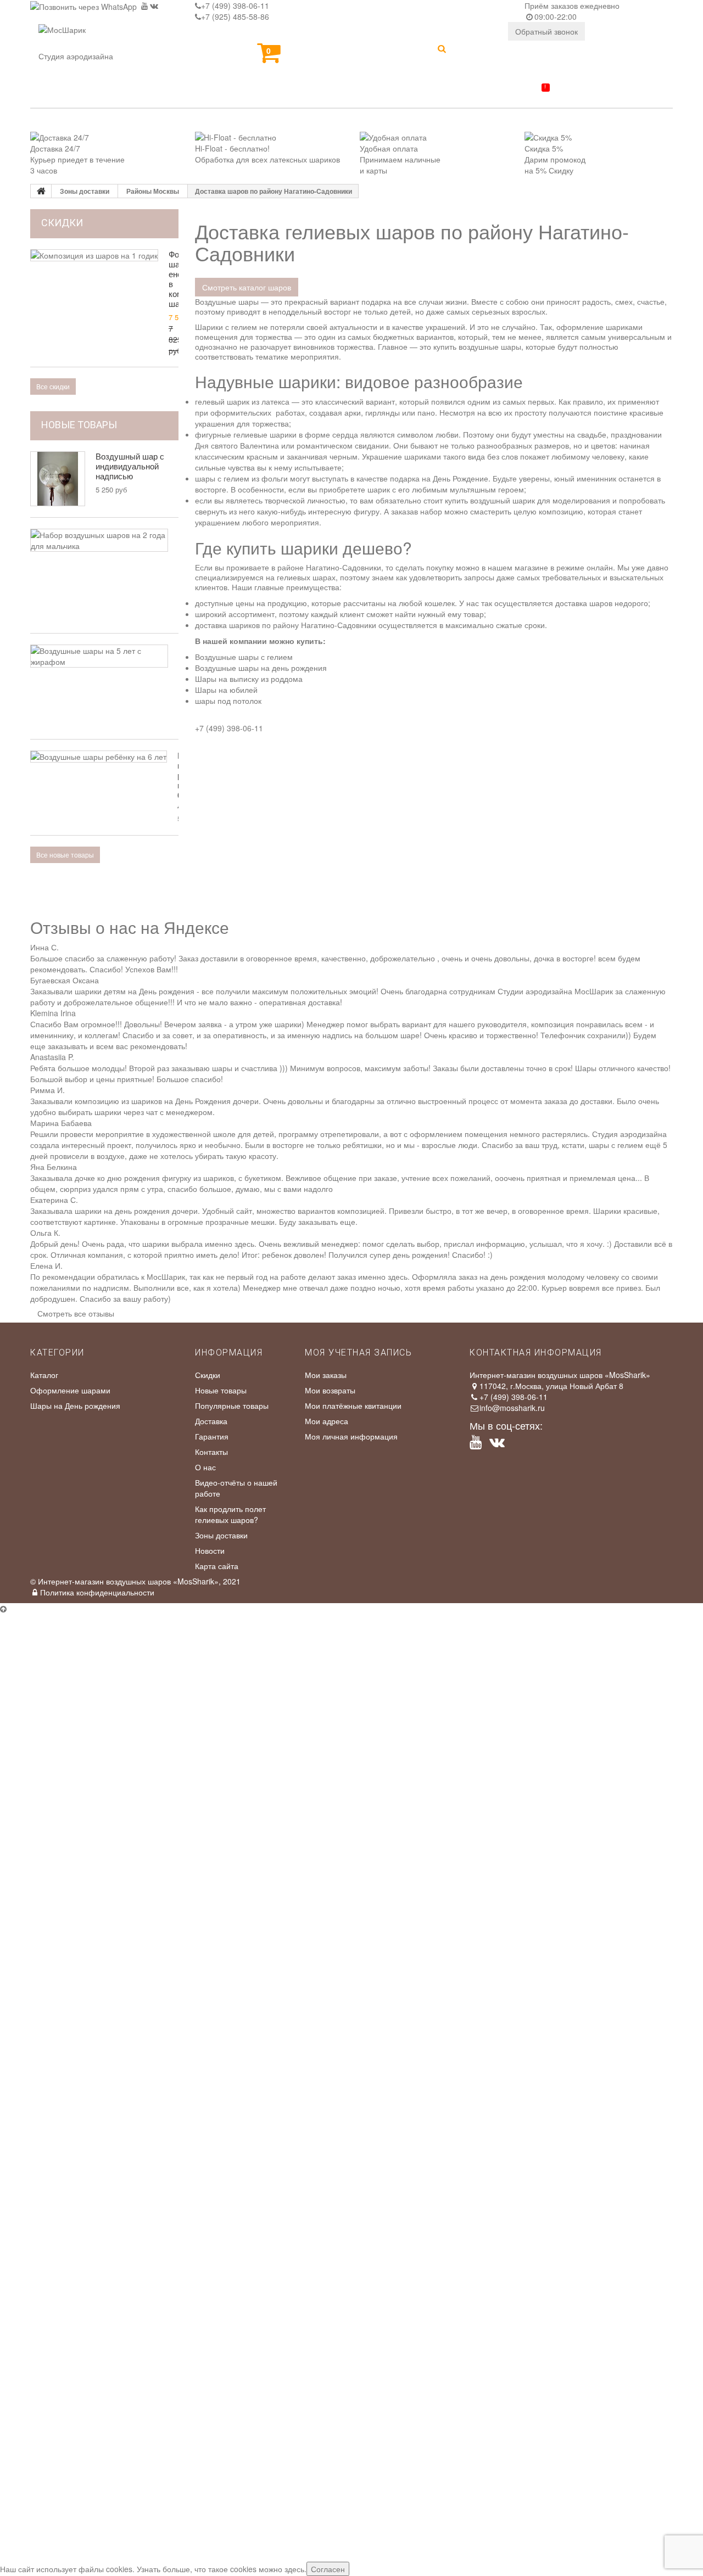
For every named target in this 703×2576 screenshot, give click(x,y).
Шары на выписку (355, 94)
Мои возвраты (330, 1390)
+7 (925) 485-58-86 (235, 16)
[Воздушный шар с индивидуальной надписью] (58, 479)
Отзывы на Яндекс (541, 1664)
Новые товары (79, 425)
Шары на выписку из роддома (249, 679)
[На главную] (41, 191)
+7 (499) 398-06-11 (235, 5)
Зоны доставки (221, 1535)
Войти (481, 51)
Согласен (328, 2569)
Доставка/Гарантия (491, 92)
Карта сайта (217, 1566)
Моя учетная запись (358, 1353)
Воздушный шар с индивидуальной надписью (130, 466)
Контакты (597, 94)
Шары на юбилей (226, 690)
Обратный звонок (546, 31)
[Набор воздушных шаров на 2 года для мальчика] (99, 540)
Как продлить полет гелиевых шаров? (230, 1514)
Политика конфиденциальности (97, 1592)
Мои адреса (327, 1421)
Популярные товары (232, 1405)
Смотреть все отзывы (76, 1313)
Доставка (211, 1421)
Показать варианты (42, 1884)
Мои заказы (326, 1375)
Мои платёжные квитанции (353, 1405)
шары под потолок (228, 701)
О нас (205, 1467)
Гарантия (212, 1436)
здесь (294, 2569)
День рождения (235, 94)
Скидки (208, 1375)
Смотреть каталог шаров (247, 287)
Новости (210, 1550)
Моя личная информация (351, 1436)
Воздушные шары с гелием (244, 657)
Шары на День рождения (75, 1405)
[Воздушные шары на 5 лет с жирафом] (99, 656)
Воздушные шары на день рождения (261, 668)
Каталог (139, 94)
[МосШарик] (62, 37)
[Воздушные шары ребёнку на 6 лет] (99, 757)
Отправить (26, 1796)
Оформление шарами (70, 1390)
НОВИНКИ (62, 94)
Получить (24, 1986)
